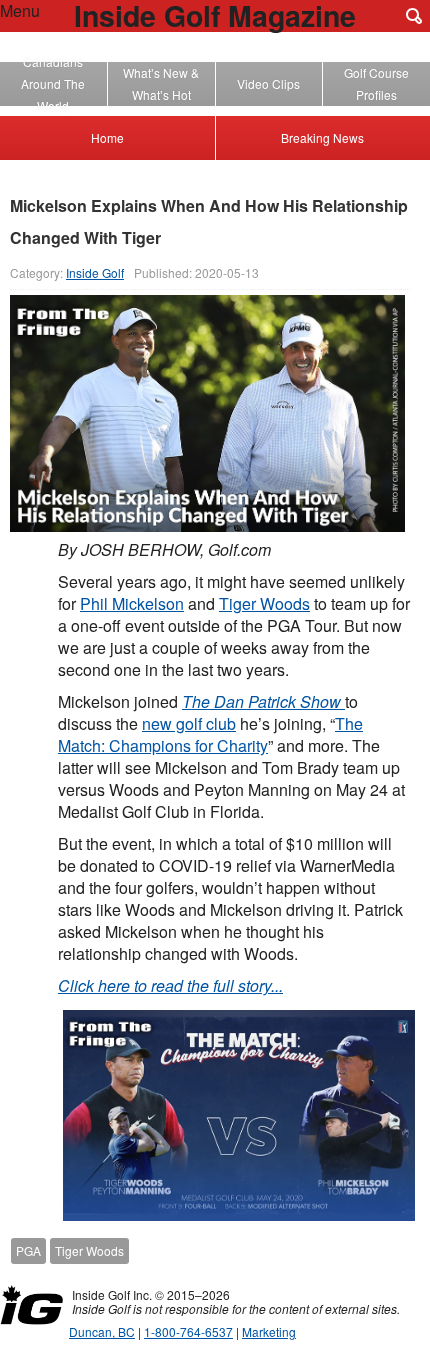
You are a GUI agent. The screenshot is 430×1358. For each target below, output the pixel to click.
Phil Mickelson (132, 603)
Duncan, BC (102, 1331)
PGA (28, 1250)
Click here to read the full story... (170, 985)
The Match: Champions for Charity (210, 734)
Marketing (269, 1331)
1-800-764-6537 (188, 1331)
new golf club (189, 723)
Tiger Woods (264, 603)
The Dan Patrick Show (263, 701)
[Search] (414, 16)
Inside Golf (95, 272)
